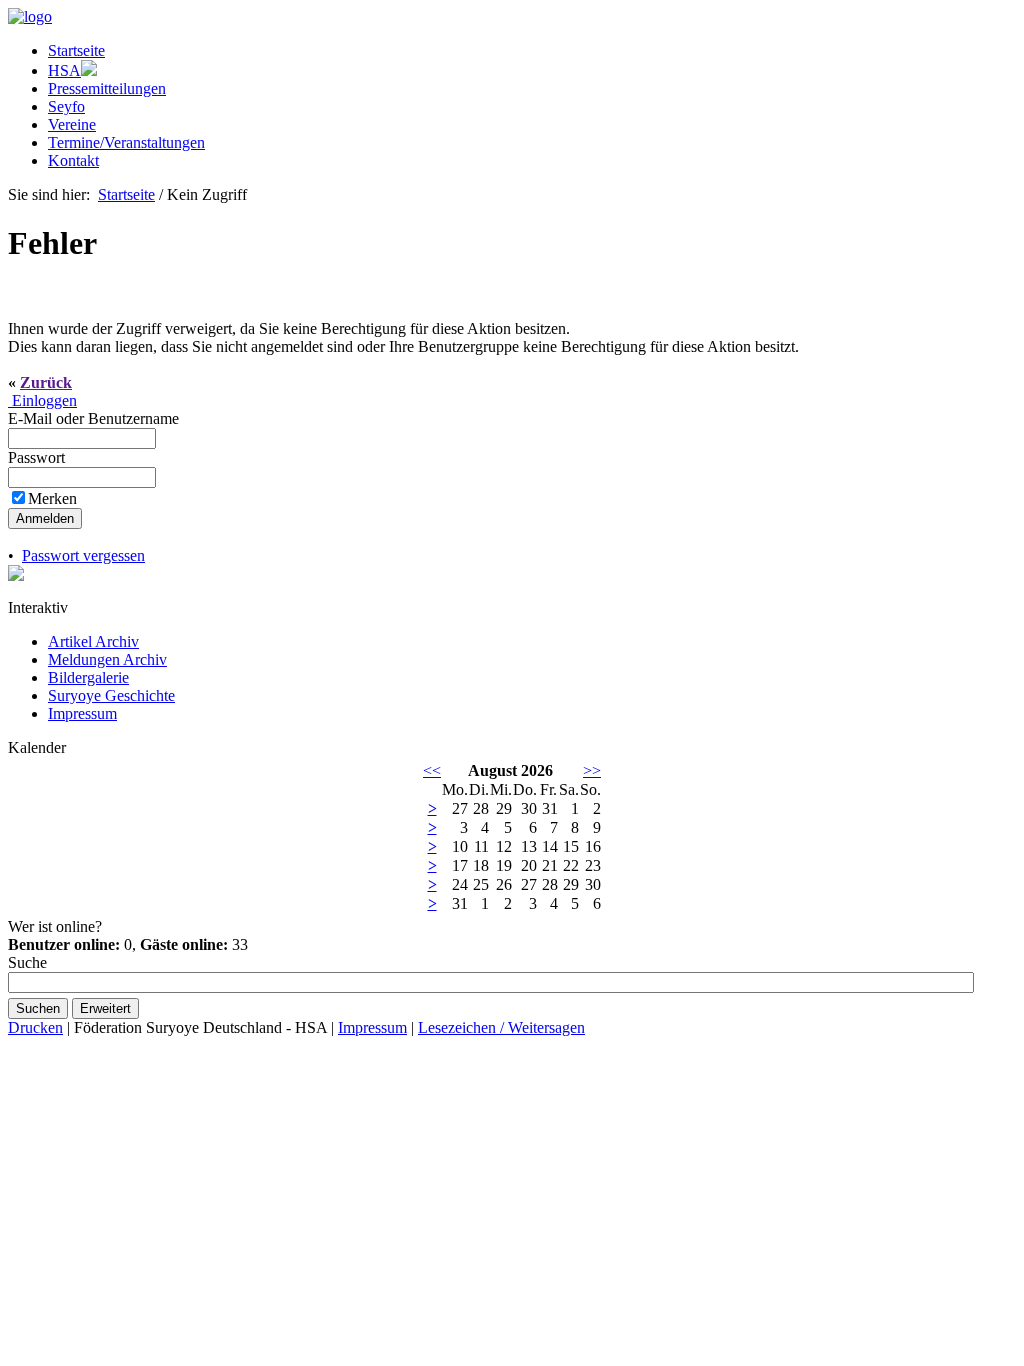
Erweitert (105, 1008)
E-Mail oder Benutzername (95, 418)
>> (592, 770)
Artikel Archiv (93, 641)
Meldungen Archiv (107, 659)
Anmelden (45, 518)
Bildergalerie (88, 677)
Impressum (82, 713)
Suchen (38, 1008)
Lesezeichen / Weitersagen (501, 1027)
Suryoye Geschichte (111, 695)
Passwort (38, 457)
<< (432, 770)
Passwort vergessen (83, 555)
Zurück (46, 382)
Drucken (35, 1027)
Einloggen (42, 400)
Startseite (126, 194)
